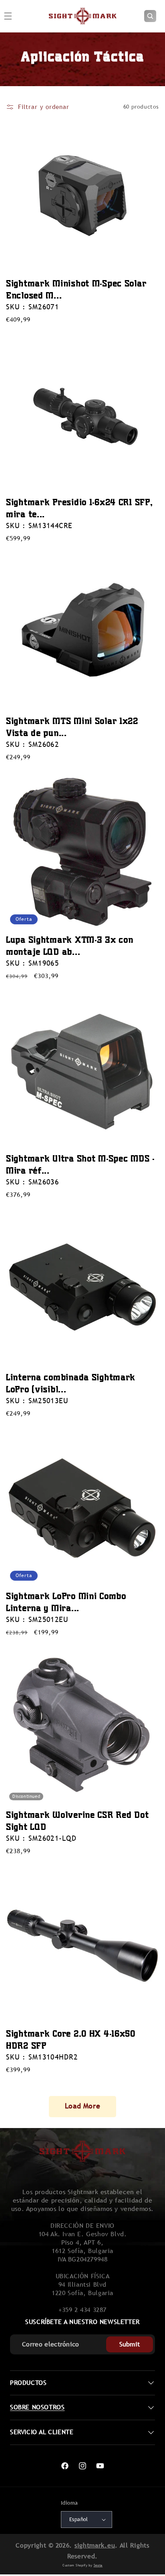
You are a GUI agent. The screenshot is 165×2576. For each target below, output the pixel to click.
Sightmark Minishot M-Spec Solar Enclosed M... (76, 289)
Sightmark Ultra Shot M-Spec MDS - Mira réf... (80, 1164)
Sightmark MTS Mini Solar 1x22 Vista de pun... (72, 727)
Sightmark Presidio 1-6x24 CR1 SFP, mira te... (79, 508)
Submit (130, 2344)
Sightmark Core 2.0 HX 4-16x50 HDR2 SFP (71, 2039)
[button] (150, 16)
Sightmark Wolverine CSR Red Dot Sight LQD (77, 1821)
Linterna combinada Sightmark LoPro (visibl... (71, 1383)
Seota (98, 2565)
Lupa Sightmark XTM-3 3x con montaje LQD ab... (69, 945)
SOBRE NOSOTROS (37, 2407)
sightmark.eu (95, 2545)
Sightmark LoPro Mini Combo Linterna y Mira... (66, 1602)
